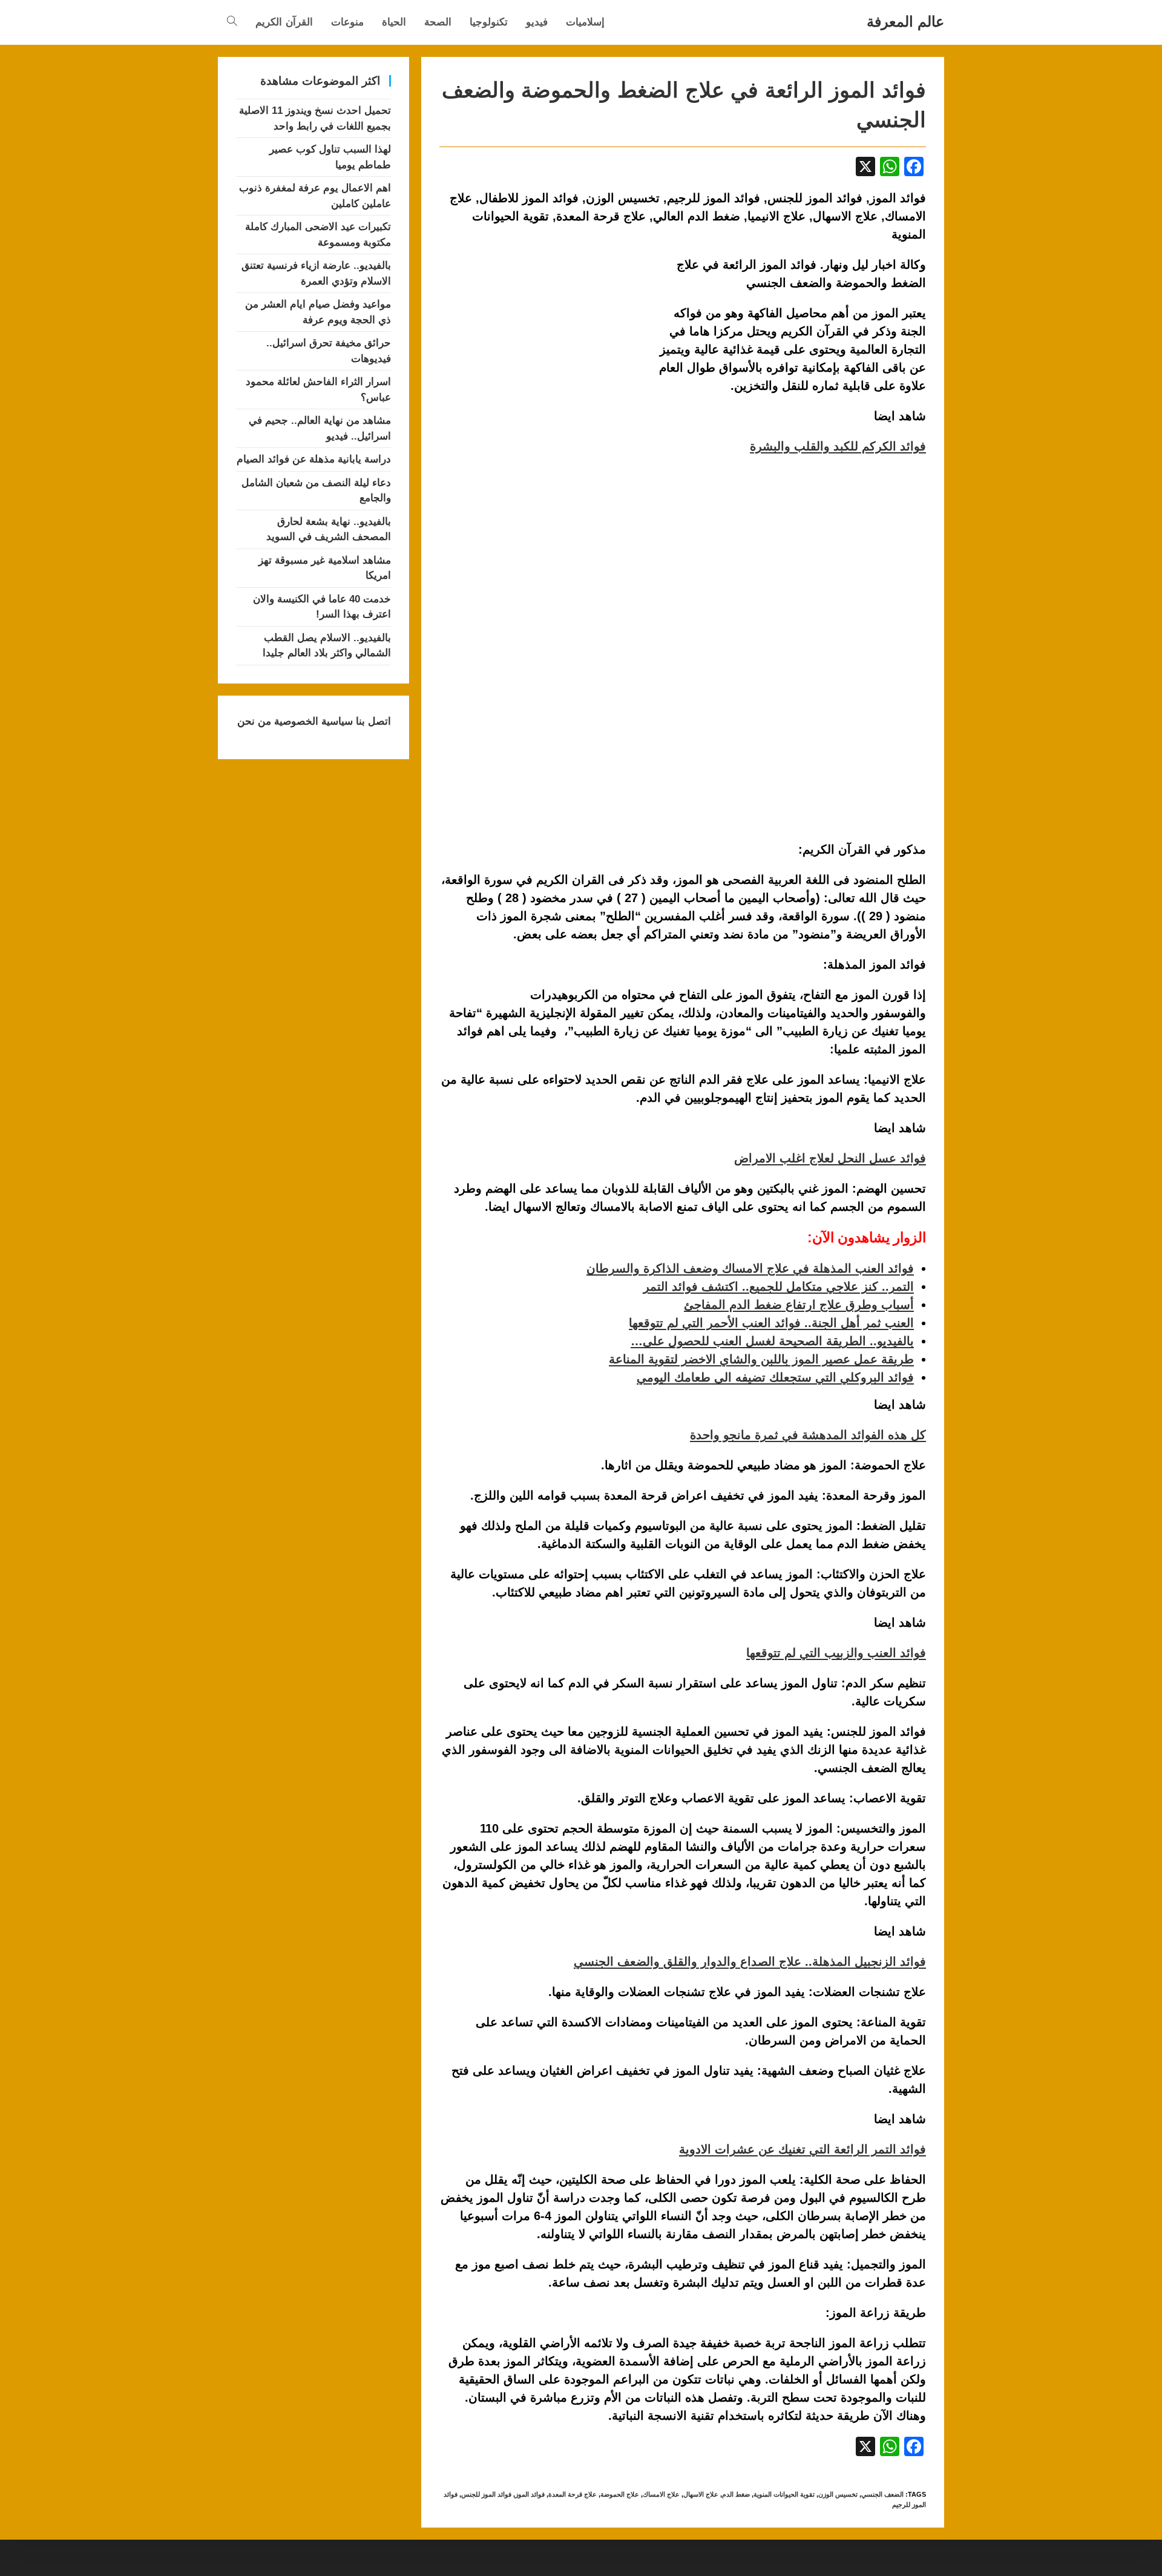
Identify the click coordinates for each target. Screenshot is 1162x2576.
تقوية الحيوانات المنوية (784, 2494)
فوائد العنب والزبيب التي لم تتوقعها (836, 1653)
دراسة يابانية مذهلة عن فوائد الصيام (314, 459)
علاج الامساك (661, 2494)
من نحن (254, 721)
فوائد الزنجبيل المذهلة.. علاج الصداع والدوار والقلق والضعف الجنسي (750, 1962)
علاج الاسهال (701, 2494)
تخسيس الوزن (838, 2494)
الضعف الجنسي (882, 2494)
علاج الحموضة (620, 2494)
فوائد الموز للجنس (486, 2494)
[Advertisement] (541, 345)
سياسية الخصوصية (312, 721)
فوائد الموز (530, 2494)
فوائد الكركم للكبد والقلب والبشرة (838, 446)
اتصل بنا (372, 721)
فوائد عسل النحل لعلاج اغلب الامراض (830, 1158)
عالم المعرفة (905, 21)
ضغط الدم (736, 2494)
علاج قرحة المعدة (573, 2494)
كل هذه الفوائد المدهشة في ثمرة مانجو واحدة (808, 1435)
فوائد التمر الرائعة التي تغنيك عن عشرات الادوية (803, 2149)
